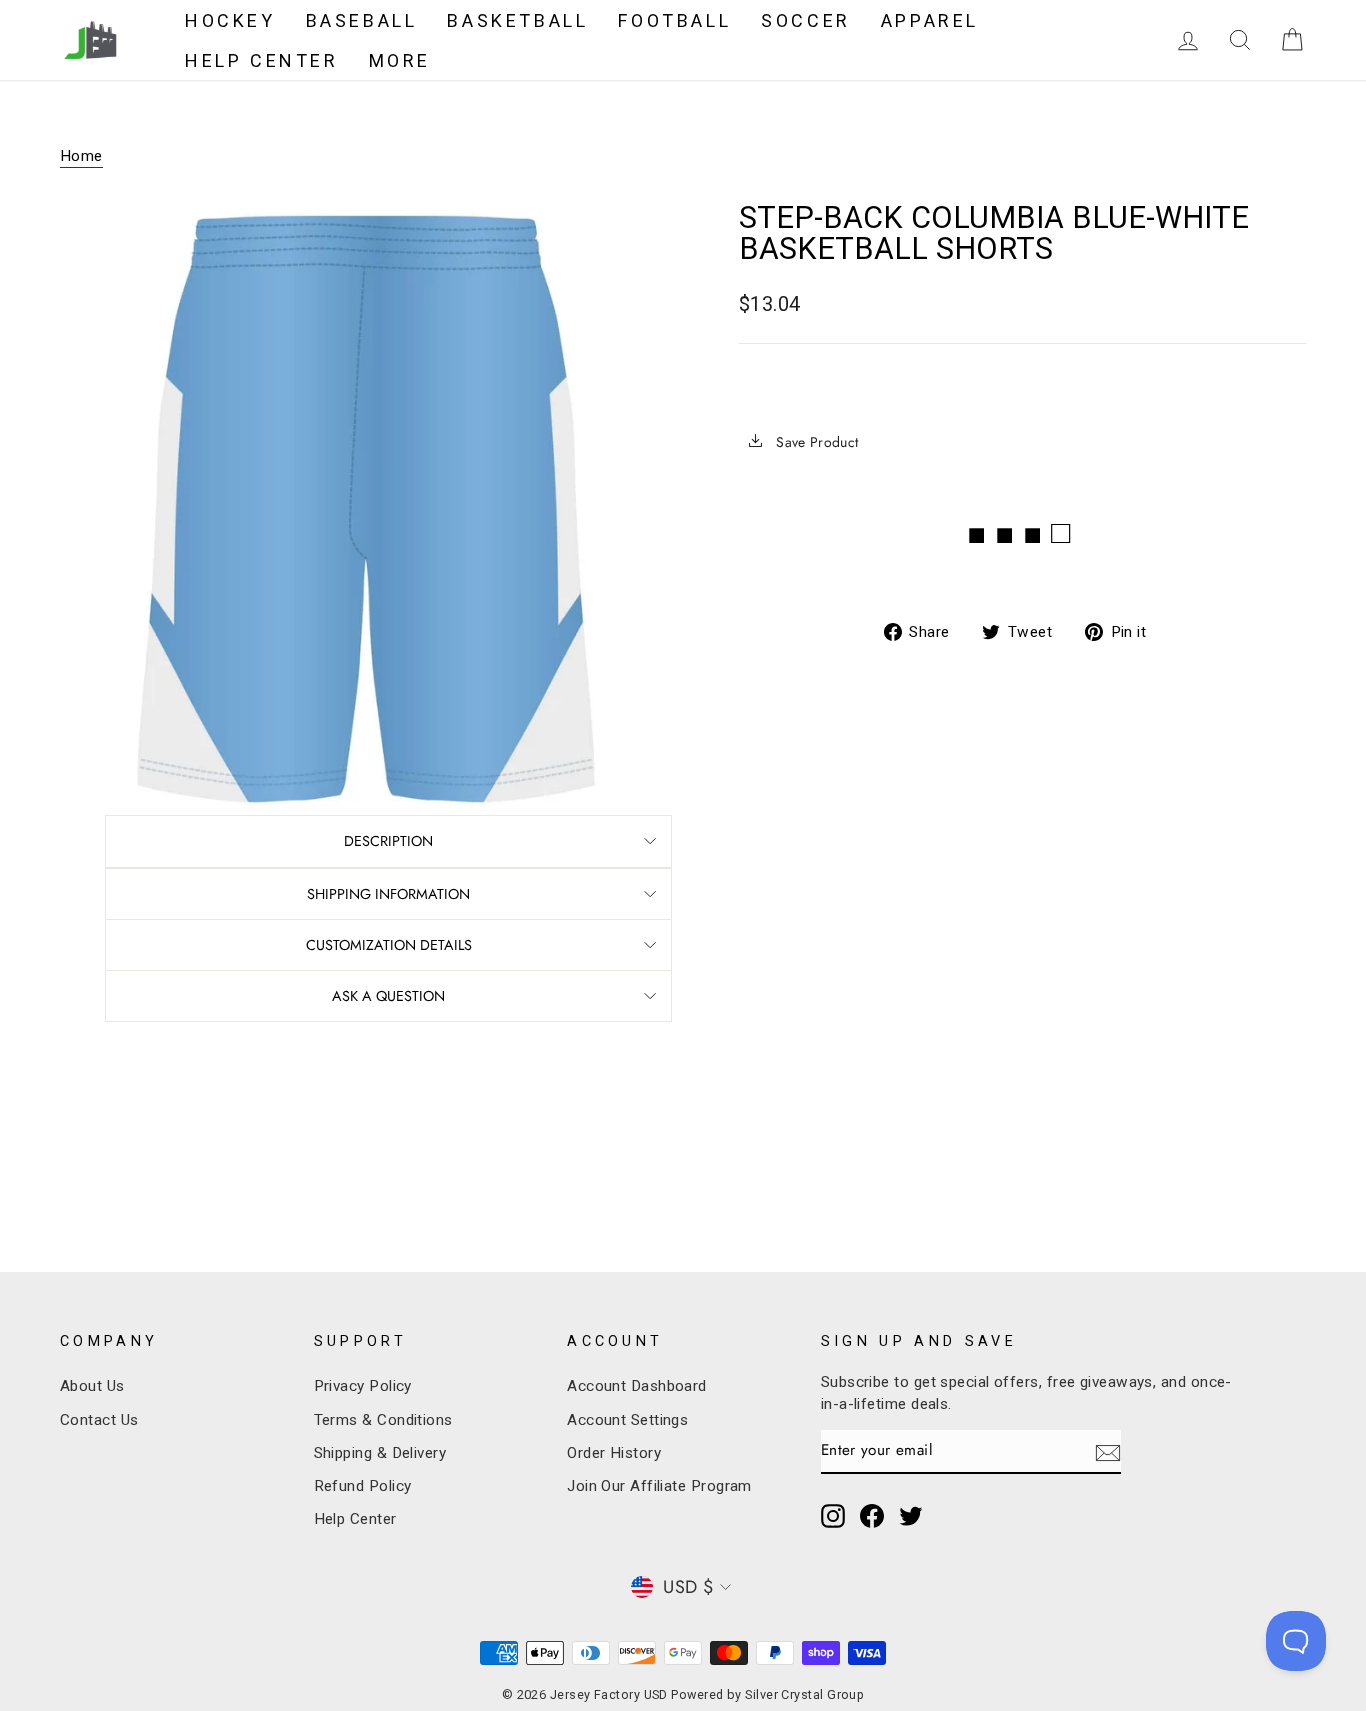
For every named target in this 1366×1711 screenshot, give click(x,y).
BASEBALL (362, 20)
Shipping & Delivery (380, 1453)
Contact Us (99, 1420)
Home (81, 156)
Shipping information (388, 894)
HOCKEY (230, 20)
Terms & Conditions (383, 1420)
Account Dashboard (637, 1386)
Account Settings (627, 1420)
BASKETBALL (517, 20)
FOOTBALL (674, 20)
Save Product (815, 442)
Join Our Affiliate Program (659, 1486)
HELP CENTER (262, 60)
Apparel (930, 20)
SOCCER (806, 20)
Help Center (355, 1519)
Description (388, 841)
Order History (614, 1453)
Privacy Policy (363, 1386)
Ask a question (388, 996)
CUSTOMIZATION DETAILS (389, 945)
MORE (400, 60)
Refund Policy (363, 1486)
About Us (92, 1386)
